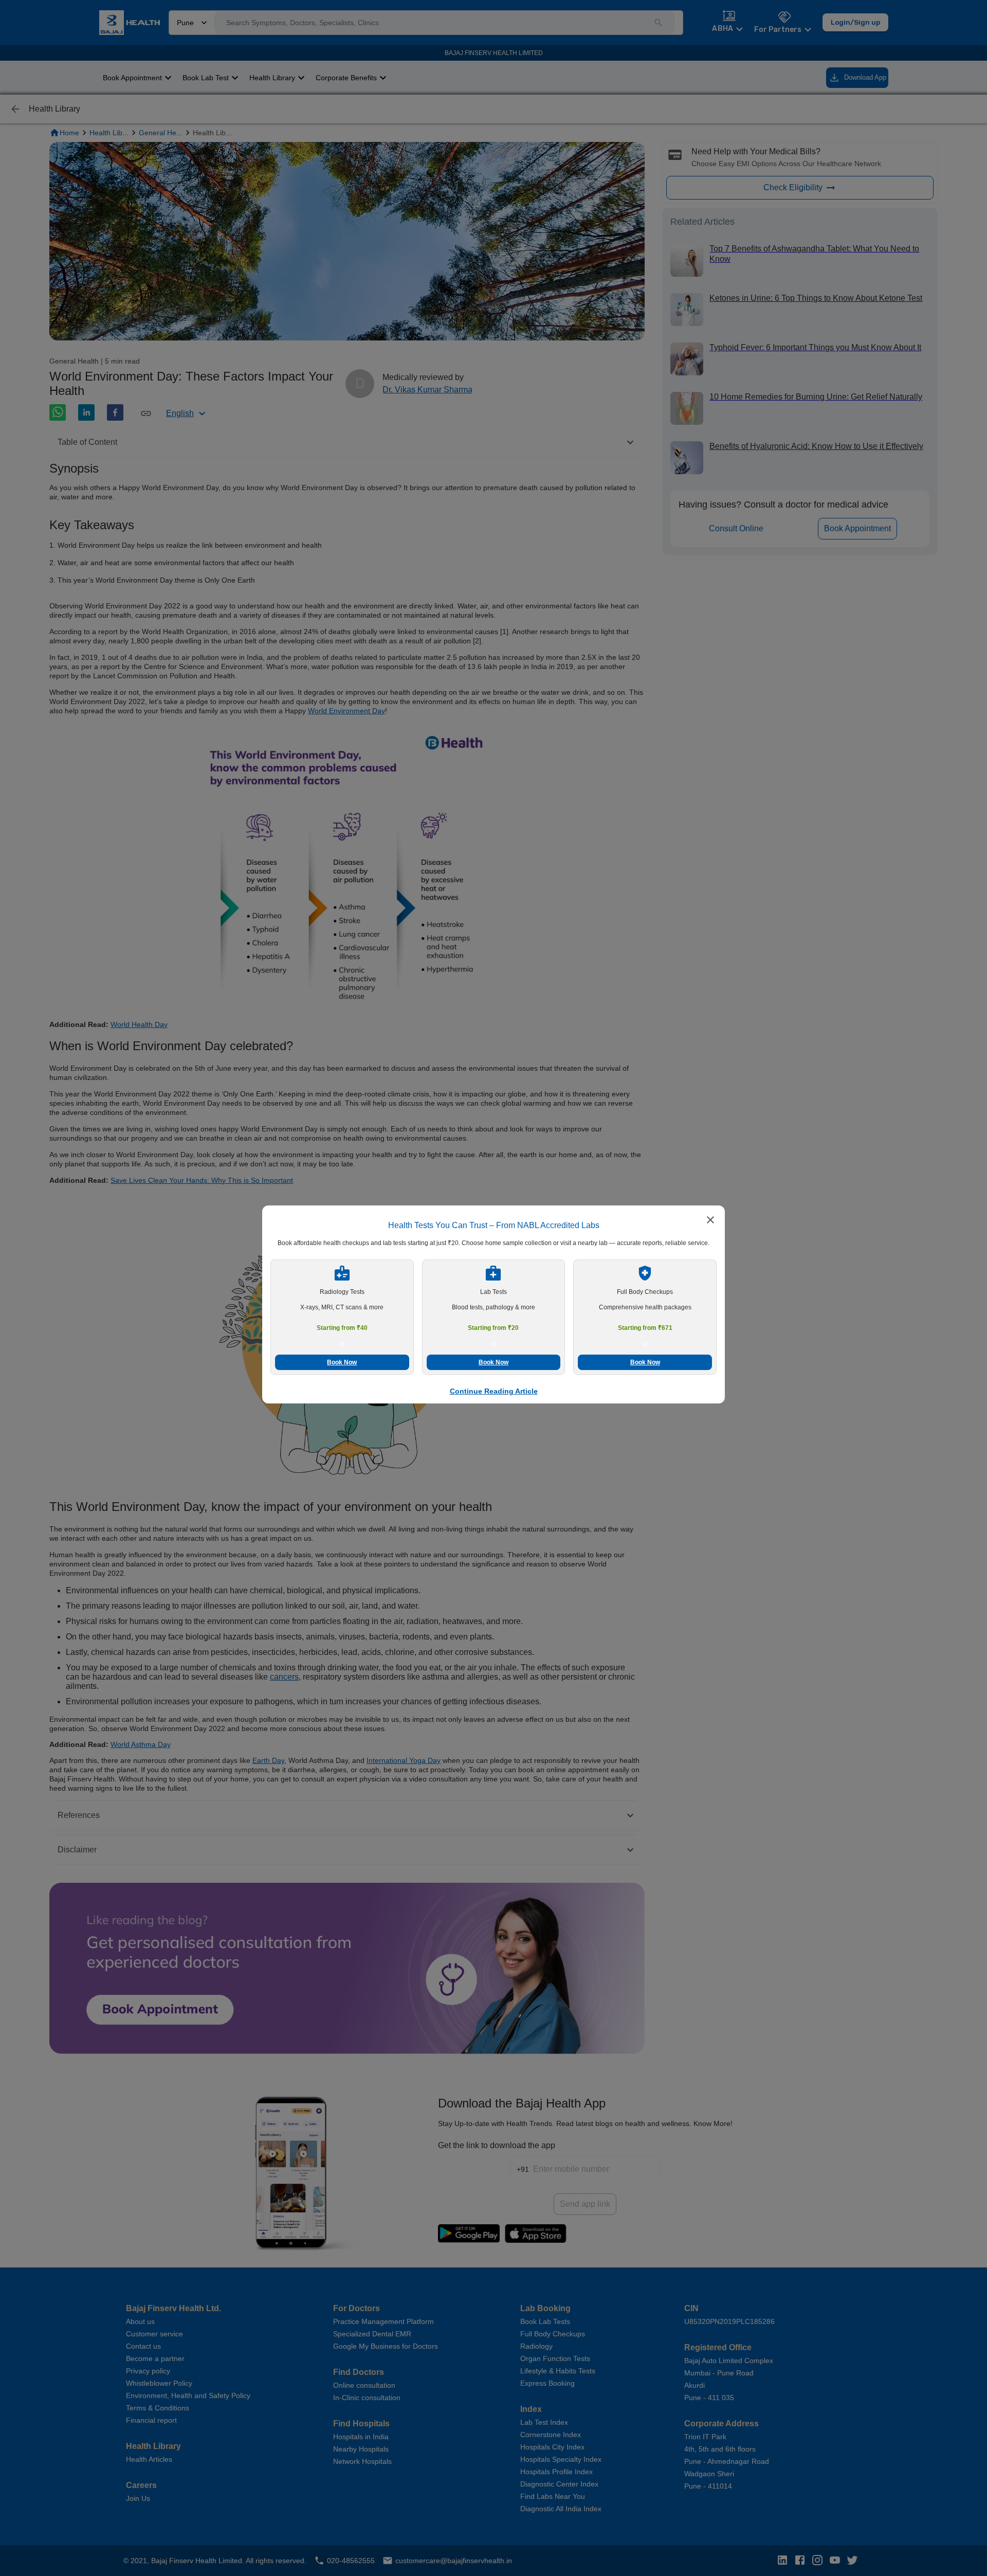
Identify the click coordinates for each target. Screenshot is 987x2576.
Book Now (342, 1362)
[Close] (710, 1221)
